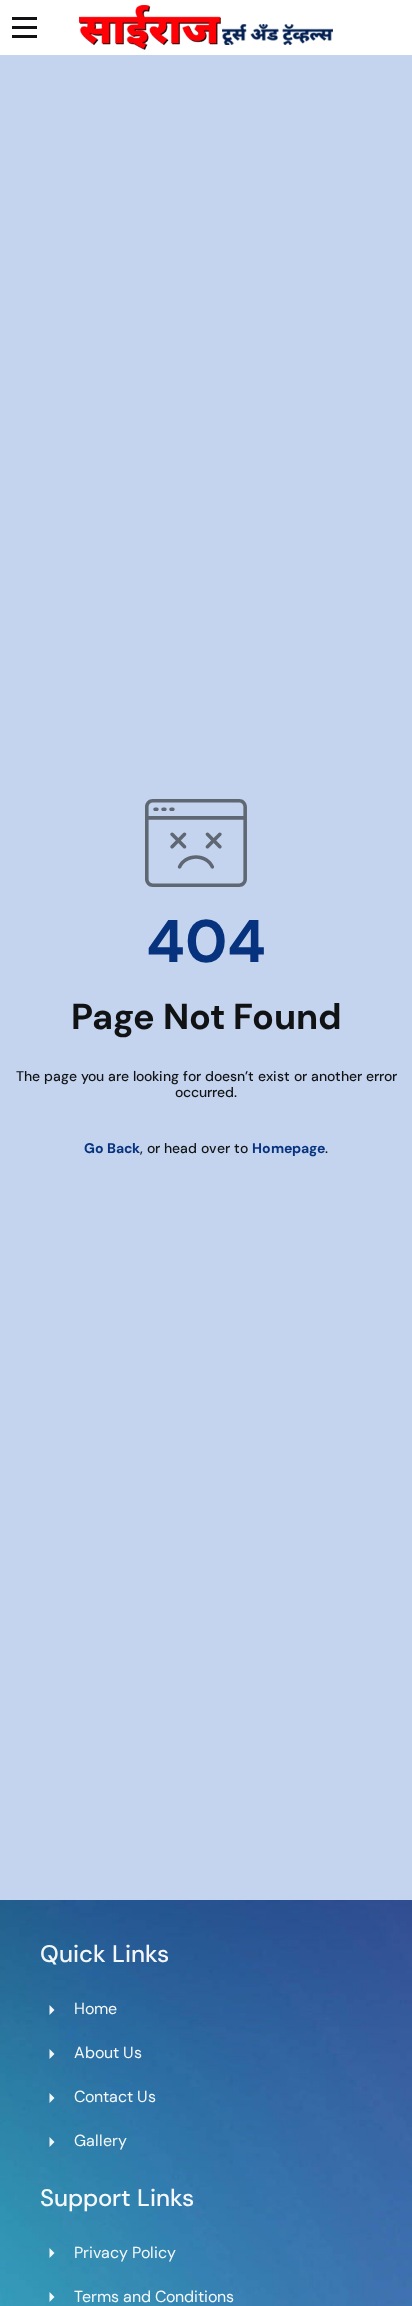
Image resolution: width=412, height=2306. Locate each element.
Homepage (288, 1148)
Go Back (112, 1148)
